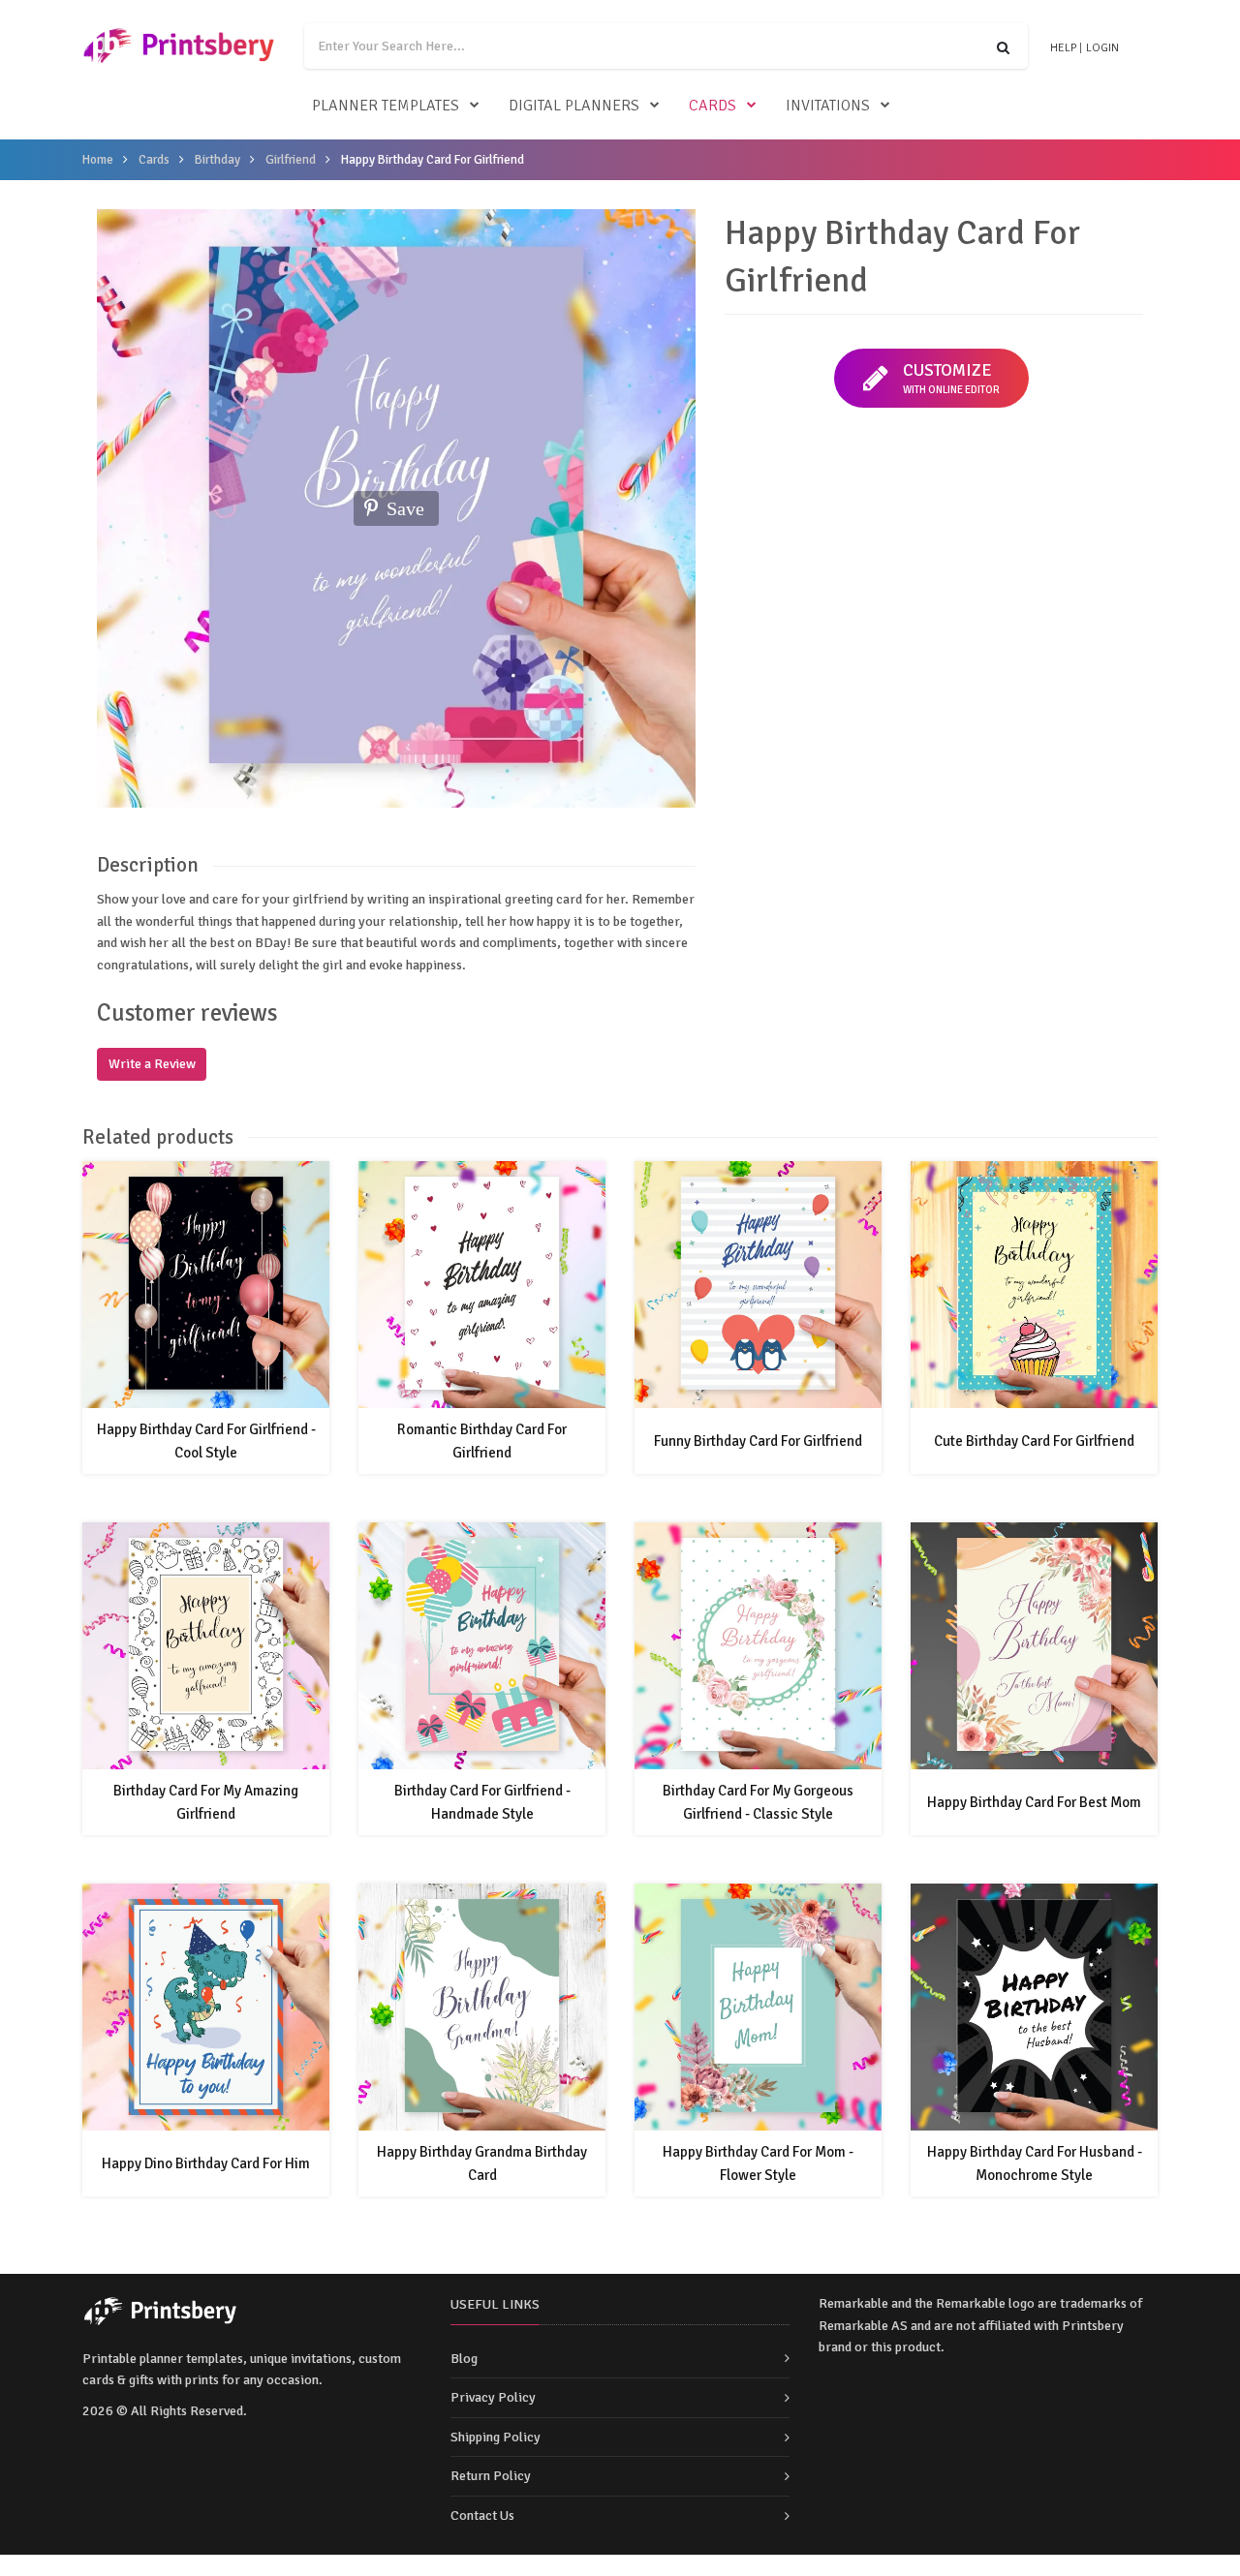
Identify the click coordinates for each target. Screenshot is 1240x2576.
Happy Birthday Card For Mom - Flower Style (758, 2163)
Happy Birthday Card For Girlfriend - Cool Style (206, 1441)
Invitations (828, 106)
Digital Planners (574, 106)
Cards (713, 106)
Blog (464, 2359)
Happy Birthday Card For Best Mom (1034, 1802)
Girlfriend (291, 160)
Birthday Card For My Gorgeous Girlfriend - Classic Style (758, 1802)
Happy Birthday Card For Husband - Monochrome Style (1035, 2163)
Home (98, 160)
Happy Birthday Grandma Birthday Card (482, 2163)
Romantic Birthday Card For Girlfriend (482, 1441)
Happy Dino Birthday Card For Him (206, 2163)
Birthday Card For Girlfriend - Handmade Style (482, 1802)
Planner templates (386, 106)
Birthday (217, 160)
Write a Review (152, 1064)
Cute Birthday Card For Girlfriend (1034, 1441)
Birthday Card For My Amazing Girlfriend (206, 1802)
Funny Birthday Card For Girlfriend (758, 1441)
